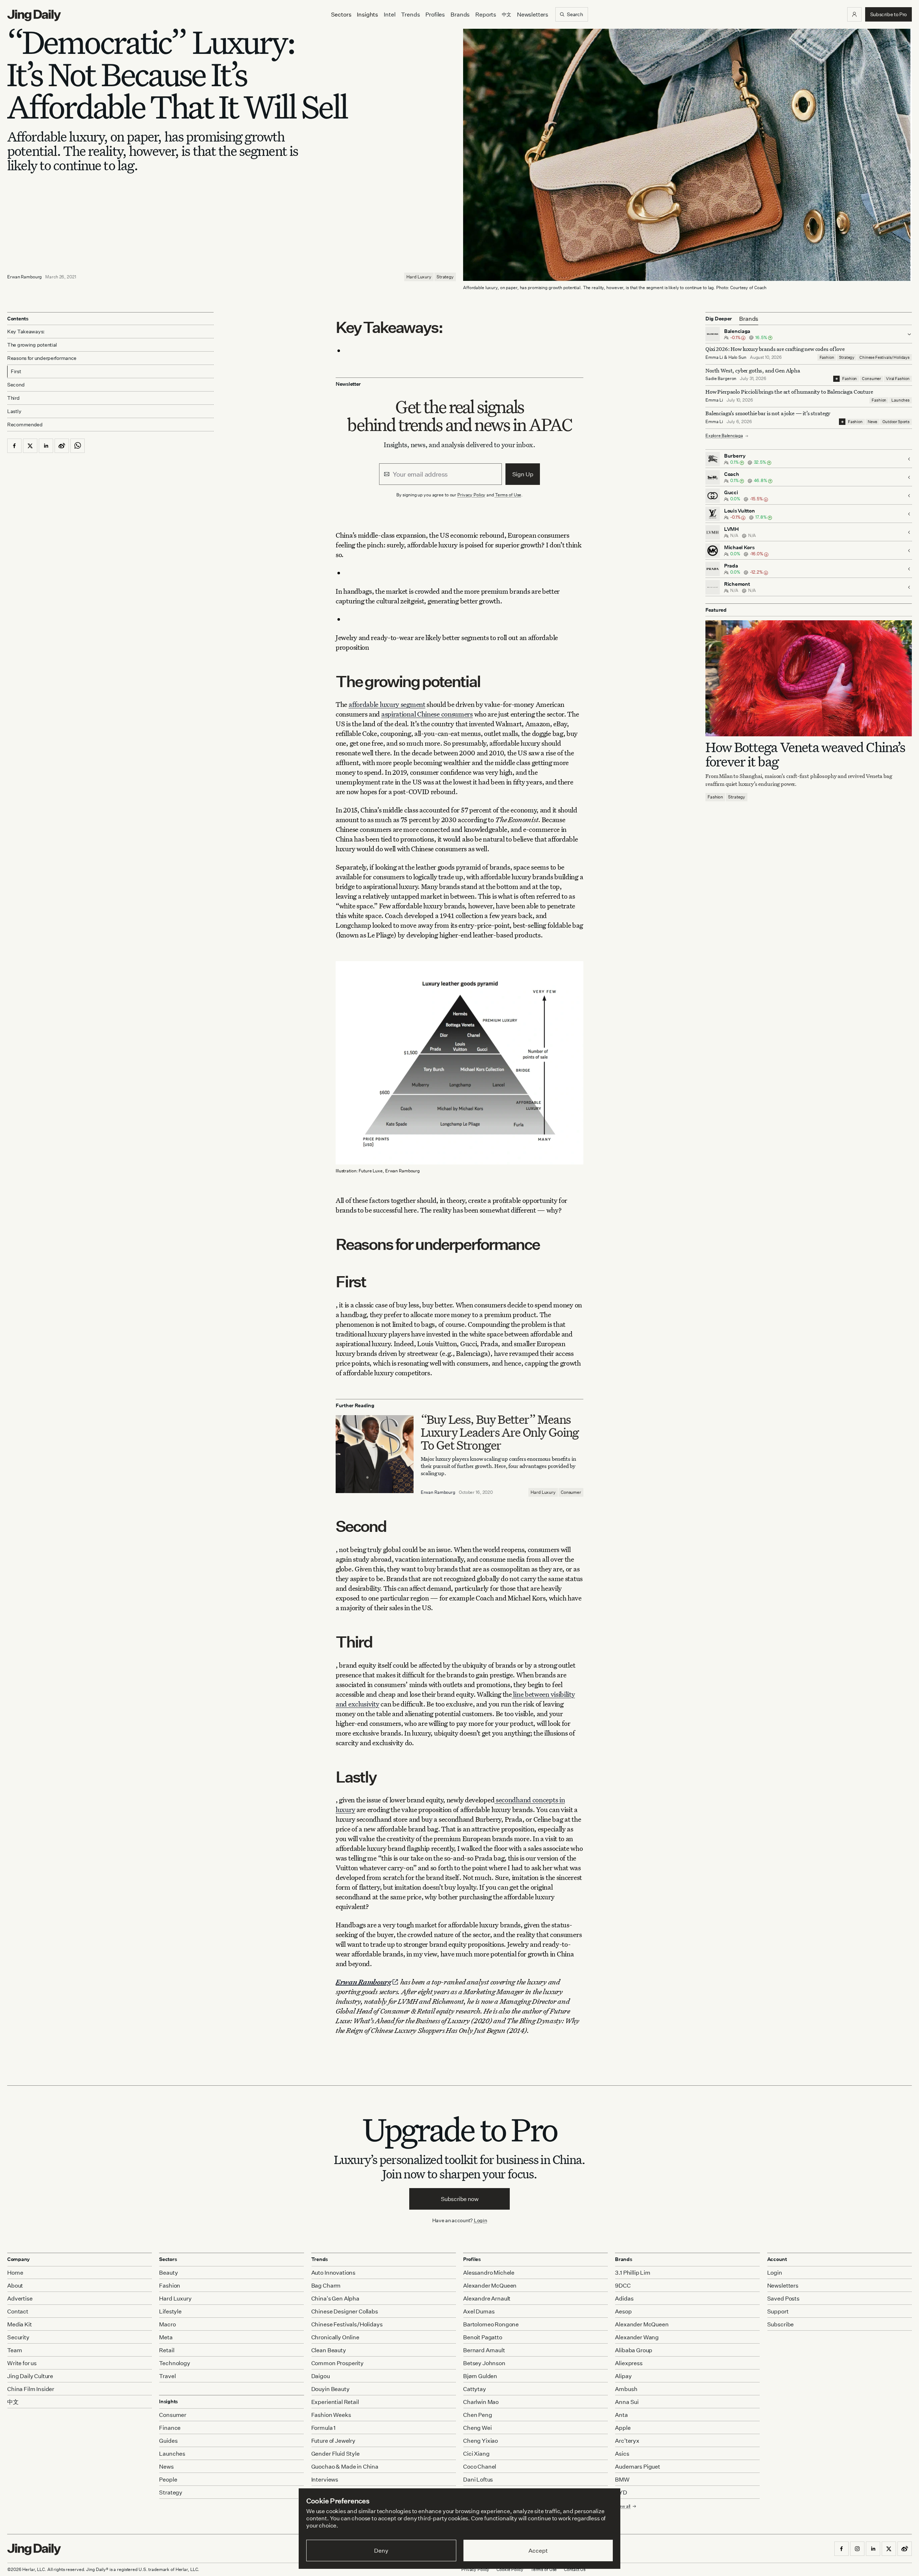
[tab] (749, 319)
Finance (170, 2428)
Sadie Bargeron (721, 379)
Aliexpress (629, 2363)
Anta (621, 2415)
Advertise (20, 2298)
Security (18, 2337)
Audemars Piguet (638, 2466)
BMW (622, 2479)
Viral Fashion (898, 379)
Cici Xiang (476, 2454)
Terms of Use (508, 495)
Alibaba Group (634, 2350)
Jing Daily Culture (30, 2376)
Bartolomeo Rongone (491, 2324)
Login (481, 2220)
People (168, 2479)
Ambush (626, 2389)
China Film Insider (31, 2389)
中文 (13, 2402)
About (15, 2285)
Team (15, 2350)
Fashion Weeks (331, 2415)
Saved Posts (783, 2298)
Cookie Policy (510, 2569)
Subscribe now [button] (460, 2199)
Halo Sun (737, 357)
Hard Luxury (419, 277)
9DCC (623, 2285)
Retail (167, 2350)
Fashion (827, 357)
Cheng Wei (477, 2428)
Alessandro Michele (489, 2272)
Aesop (623, 2311)
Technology (174, 2363)
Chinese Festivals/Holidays (885, 357)
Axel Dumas (479, 2311)
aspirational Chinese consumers (427, 714)
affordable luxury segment (387, 704)
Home (15, 2272)
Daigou (321, 2376)
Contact (18, 2311)
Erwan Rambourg (24, 277)
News (873, 422)
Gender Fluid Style (335, 2454)
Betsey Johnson (484, 2363)
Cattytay (475, 2389)
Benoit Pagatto (483, 2337)
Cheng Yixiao (481, 2441)
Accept (538, 2550)
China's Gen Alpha (335, 2298)
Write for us (22, 2363)
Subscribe (781, 2324)
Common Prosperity (337, 2363)
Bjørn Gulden (480, 2376)
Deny (381, 2550)
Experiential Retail (335, 2402)
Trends (410, 14)
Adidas (624, 2298)
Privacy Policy (471, 495)
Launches (901, 400)
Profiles (435, 14)
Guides (168, 2441)
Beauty (168, 2272)
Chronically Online (335, 2337)
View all (623, 2506)
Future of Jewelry (333, 2441)
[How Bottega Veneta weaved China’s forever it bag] (809, 678)
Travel (167, 2376)
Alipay (623, 2376)
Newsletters (533, 14)
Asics (622, 2454)
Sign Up (523, 474)
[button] (854, 14)
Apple (623, 2428)
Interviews (325, 2479)
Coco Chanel (480, 2466)
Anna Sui (627, 2402)
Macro (167, 2324)
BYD (621, 2492)
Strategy (445, 277)
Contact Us (575, 2569)
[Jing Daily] (34, 15)
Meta (166, 2337)
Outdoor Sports (896, 422)
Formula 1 (324, 2428)
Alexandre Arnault (487, 2298)
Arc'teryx (627, 2441)
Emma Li (714, 357)
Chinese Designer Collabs (345, 2311)
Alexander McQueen (490, 2285)
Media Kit (20, 2324)
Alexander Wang (637, 2337)
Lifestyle (170, 2311)
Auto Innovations (333, 2272)
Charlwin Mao (481, 2402)
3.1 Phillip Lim (633, 2272)
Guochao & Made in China (345, 2466)
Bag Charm (326, 2285)
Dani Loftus (478, 2479)
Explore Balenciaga (724, 436)
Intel (389, 14)
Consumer (571, 1492)
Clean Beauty (329, 2350)
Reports (486, 14)
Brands (460, 14)
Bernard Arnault (484, 2350)
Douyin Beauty (330, 2389)
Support (778, 2311)
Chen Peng (478, 2415)
